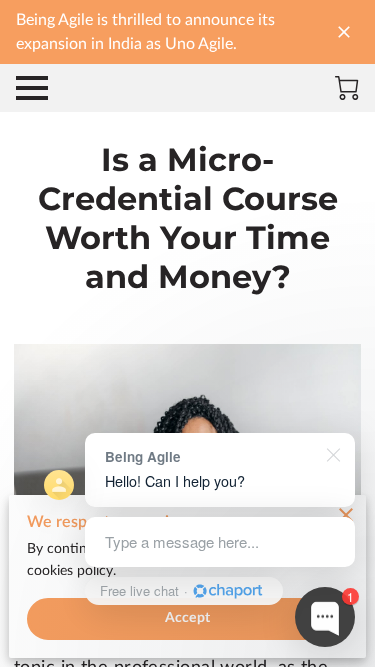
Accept (187, 618)
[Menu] (32, 88)
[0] (347, 88)
